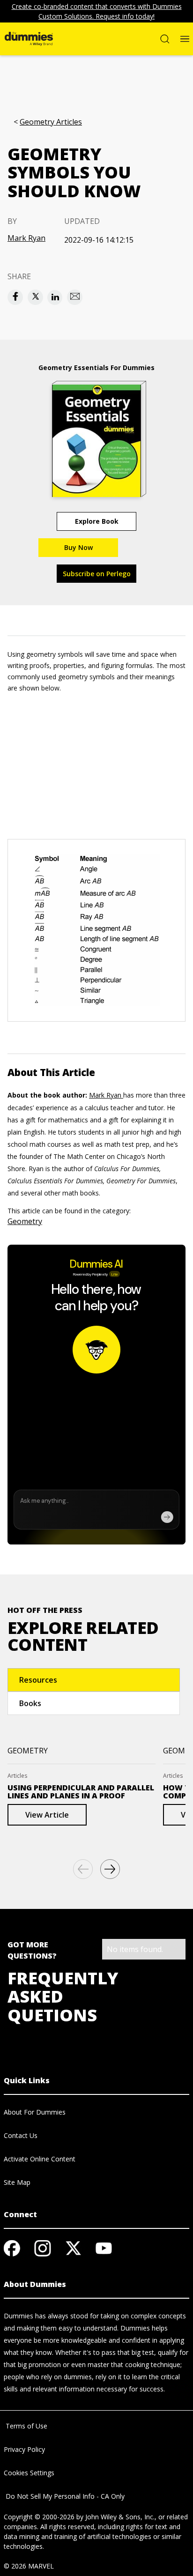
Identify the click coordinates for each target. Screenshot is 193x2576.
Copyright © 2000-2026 (39, 2517)
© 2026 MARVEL (29, 2566)
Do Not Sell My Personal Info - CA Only (64, 2496)
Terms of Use (26, 2426)
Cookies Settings (29, 2473)
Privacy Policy (24, 2449)
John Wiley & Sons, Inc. (120, 2517)
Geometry (25, 1221)
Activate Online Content (40, 2159)
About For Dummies (35, 2112)
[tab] (94, 1680)
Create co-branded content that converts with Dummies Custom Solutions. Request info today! (97, 11)
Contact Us (21, 2135)
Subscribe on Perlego (97, 574)
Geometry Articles (51, 122)
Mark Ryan (26, 238)
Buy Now (78, 547)
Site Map (17, 2182)
